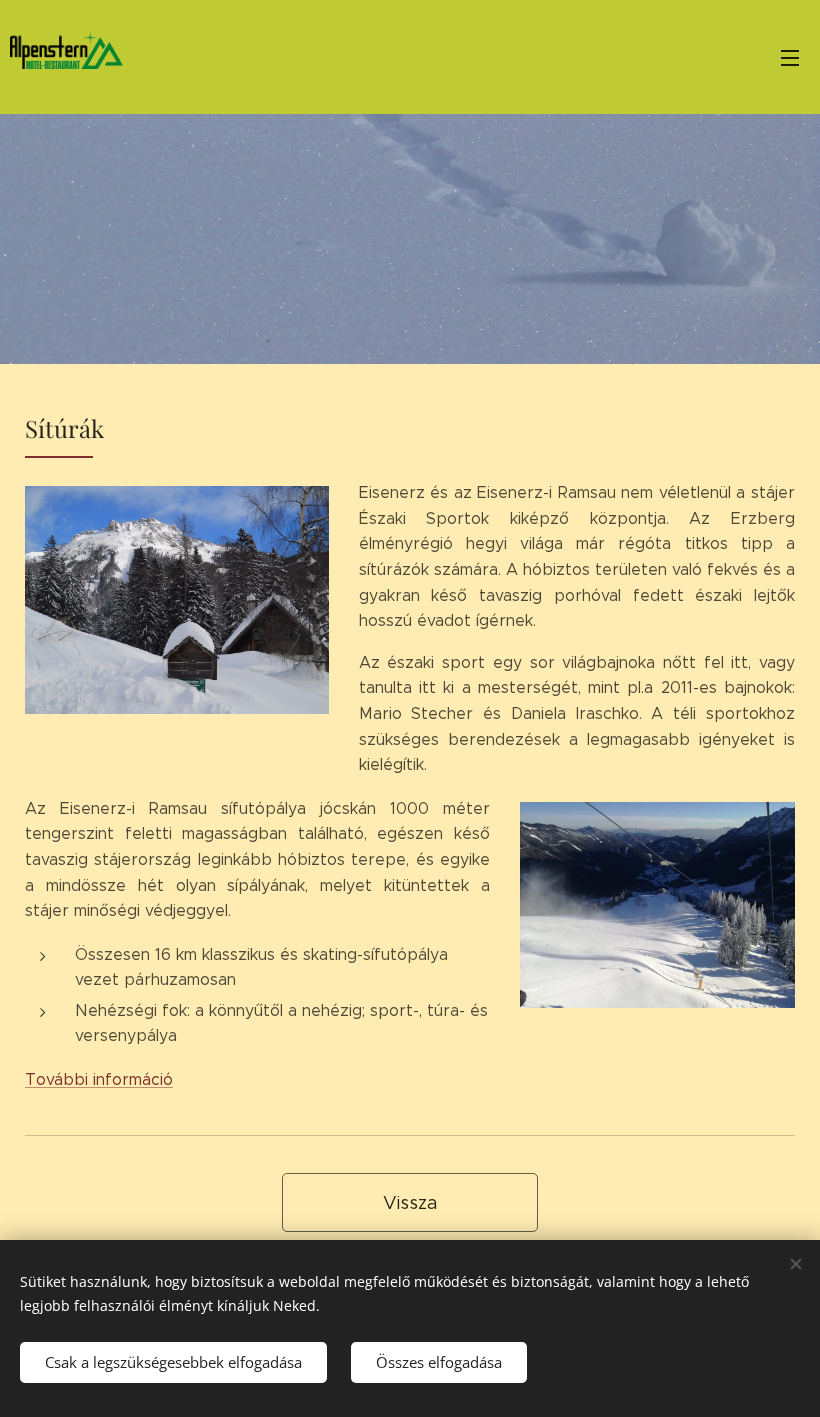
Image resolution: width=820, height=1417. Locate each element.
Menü (790, 57)
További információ (99, 1079)
